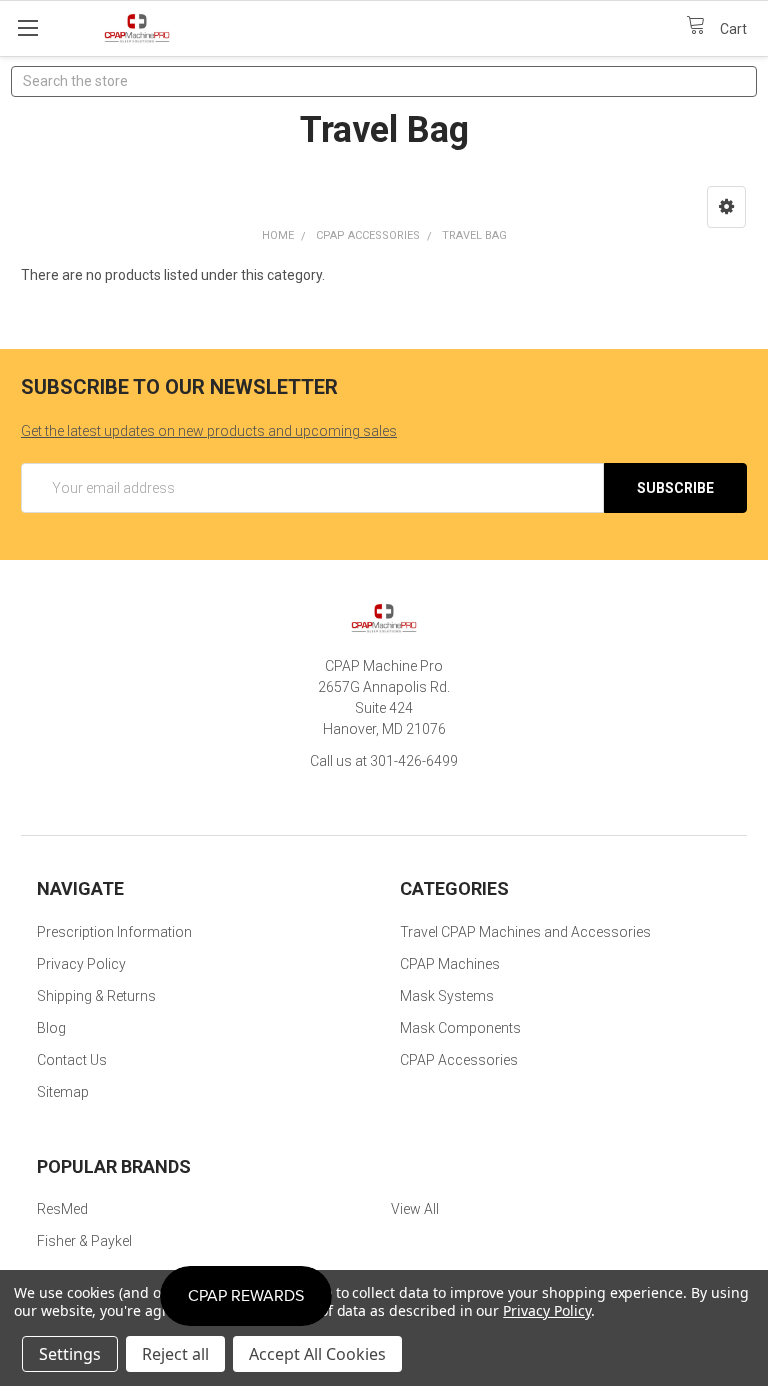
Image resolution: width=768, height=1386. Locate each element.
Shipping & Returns (96, 996)
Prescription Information (114, 932)
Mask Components (460, 1028)
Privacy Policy (81, 964)
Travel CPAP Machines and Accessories (525, 932)
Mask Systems (447, 996)
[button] (726, 207)
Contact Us (72, 1060)
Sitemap (63, 1092)
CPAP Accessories (368, 235)
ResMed (62, 1209)
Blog (51, 1028)
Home (278, 235)
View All (415, 1209)
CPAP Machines (450, 964)
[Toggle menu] (27, 27)
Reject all (175, 1354)
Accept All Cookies (317, 1354)
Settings (70, 1354)
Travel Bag (474, 235)
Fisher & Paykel (84, 1241)
